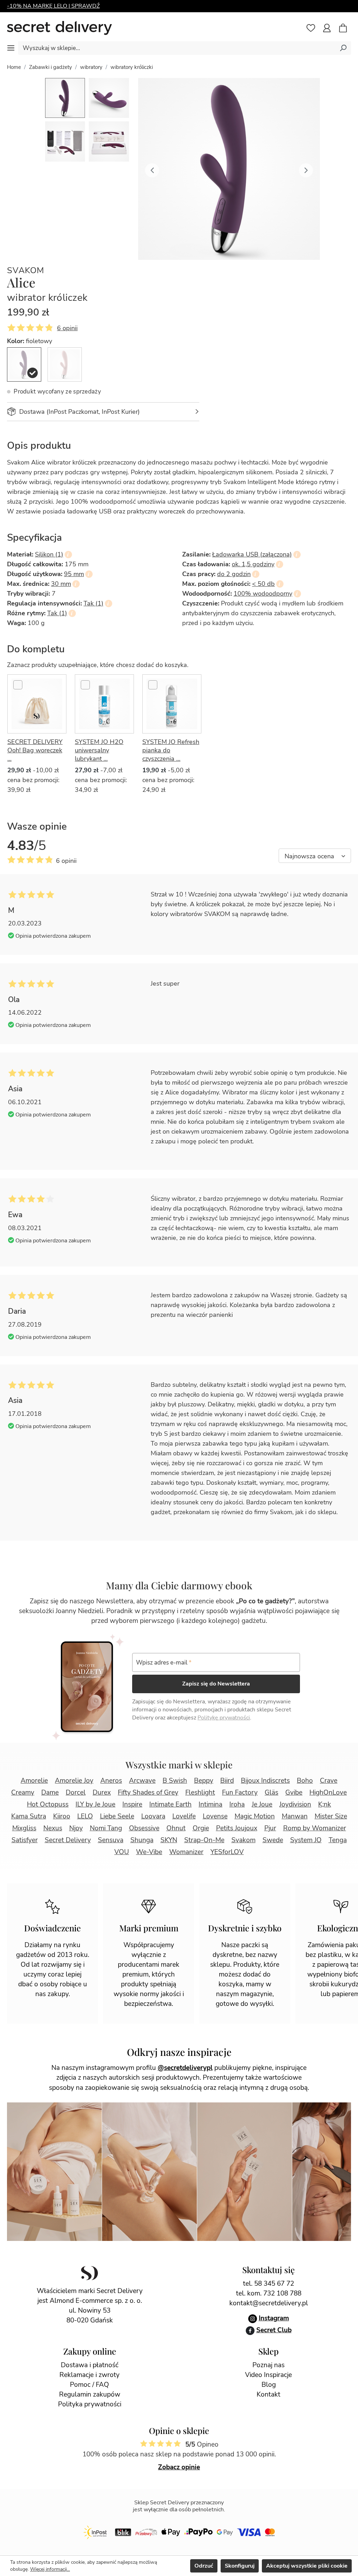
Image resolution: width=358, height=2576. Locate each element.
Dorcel (76, 1793)
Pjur (270, 1828)
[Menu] (11, 48)
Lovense (215, 1816)
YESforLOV (227, 1852)
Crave (329, 1781)
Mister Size (331, 1816)
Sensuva (111, 1840)
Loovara (153, 1816)
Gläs (271, 1793)
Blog (269, 2385)
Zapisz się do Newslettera (216, 1684)
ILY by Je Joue (95, 1804)
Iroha (237, 1804)
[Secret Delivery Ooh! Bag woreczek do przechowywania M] (37, 704)
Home (14, 67)
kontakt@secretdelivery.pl (269, 2303)
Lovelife (184, 1816)
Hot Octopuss (48, 1804)
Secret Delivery (68, 1840)
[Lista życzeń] (311, 28)
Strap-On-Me (204, 1840)
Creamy (23, 1793)
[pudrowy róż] (65, 364)
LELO (85, 1816)
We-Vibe (149, 1852)
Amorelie (34, 1781)
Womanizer (186, 1852)
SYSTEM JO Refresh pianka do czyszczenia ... (171, 750)
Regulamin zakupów (90, 2394)
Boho (305, 1781)
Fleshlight (200, 1793)
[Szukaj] (343, 48)
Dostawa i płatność (90, 2365)
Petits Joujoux (237, 1828)
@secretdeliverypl (185, 2068)
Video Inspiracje (268, 2375)
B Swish (175, 1781)
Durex (102, 1793)
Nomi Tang (106, 1828)
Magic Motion (255, 1816)
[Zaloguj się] (327, 28)
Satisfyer (25, 1840)
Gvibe (294, 1793)
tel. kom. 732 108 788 (269, 2293)
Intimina (210, 1804)
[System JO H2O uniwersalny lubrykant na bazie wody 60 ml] (104, 704)
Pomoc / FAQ (89, 2385)
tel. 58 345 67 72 (268, 2284)
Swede (273, 1840)
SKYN (169, 1840)
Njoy (76, 1828)
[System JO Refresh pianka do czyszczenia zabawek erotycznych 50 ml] (172, 704)
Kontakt (268, 2394)
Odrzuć (204, 2566)
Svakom (26, 271)
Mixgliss (24, 1828)
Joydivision (295, 1804)
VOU (122, 1852)
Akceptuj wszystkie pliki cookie (307, 2566)
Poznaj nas (268, 2365)
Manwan (295, 1816)
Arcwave (142, 1781)
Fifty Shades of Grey (148, 1793)
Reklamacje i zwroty (89, 2375)
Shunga (142, 1840)
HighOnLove (328, 1793)
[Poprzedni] (152, 169)
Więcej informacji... (50, 2569)
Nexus (53, 1828)
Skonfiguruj (240, 2566)
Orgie (201, 1828)
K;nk (325, 1804)
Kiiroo (62, 1816)
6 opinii (67, 328)
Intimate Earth (170, 1804)
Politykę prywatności (224, 1718)
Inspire (132, 1804)
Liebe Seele (117, 1816)
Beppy (204, 1781)
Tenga (338, 1840)
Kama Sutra (29, 1816)
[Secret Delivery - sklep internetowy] (59, 28)
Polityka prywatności (90, 2404)
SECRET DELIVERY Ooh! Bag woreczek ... (35, 750)
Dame (50, 1793)
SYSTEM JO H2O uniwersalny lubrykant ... (99, 750)
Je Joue (262, 1804)
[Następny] (306, 169)
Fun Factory (240, 1793)
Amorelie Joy (74, 1781)
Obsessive (144, 1828)
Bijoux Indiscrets (265, 1781)
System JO (306, 1840)
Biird (227, 1781)
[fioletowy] (24, 364)
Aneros (111, 1781)
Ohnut (176, 1828)
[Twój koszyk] (346, 29)
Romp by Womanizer (315, 1828)
